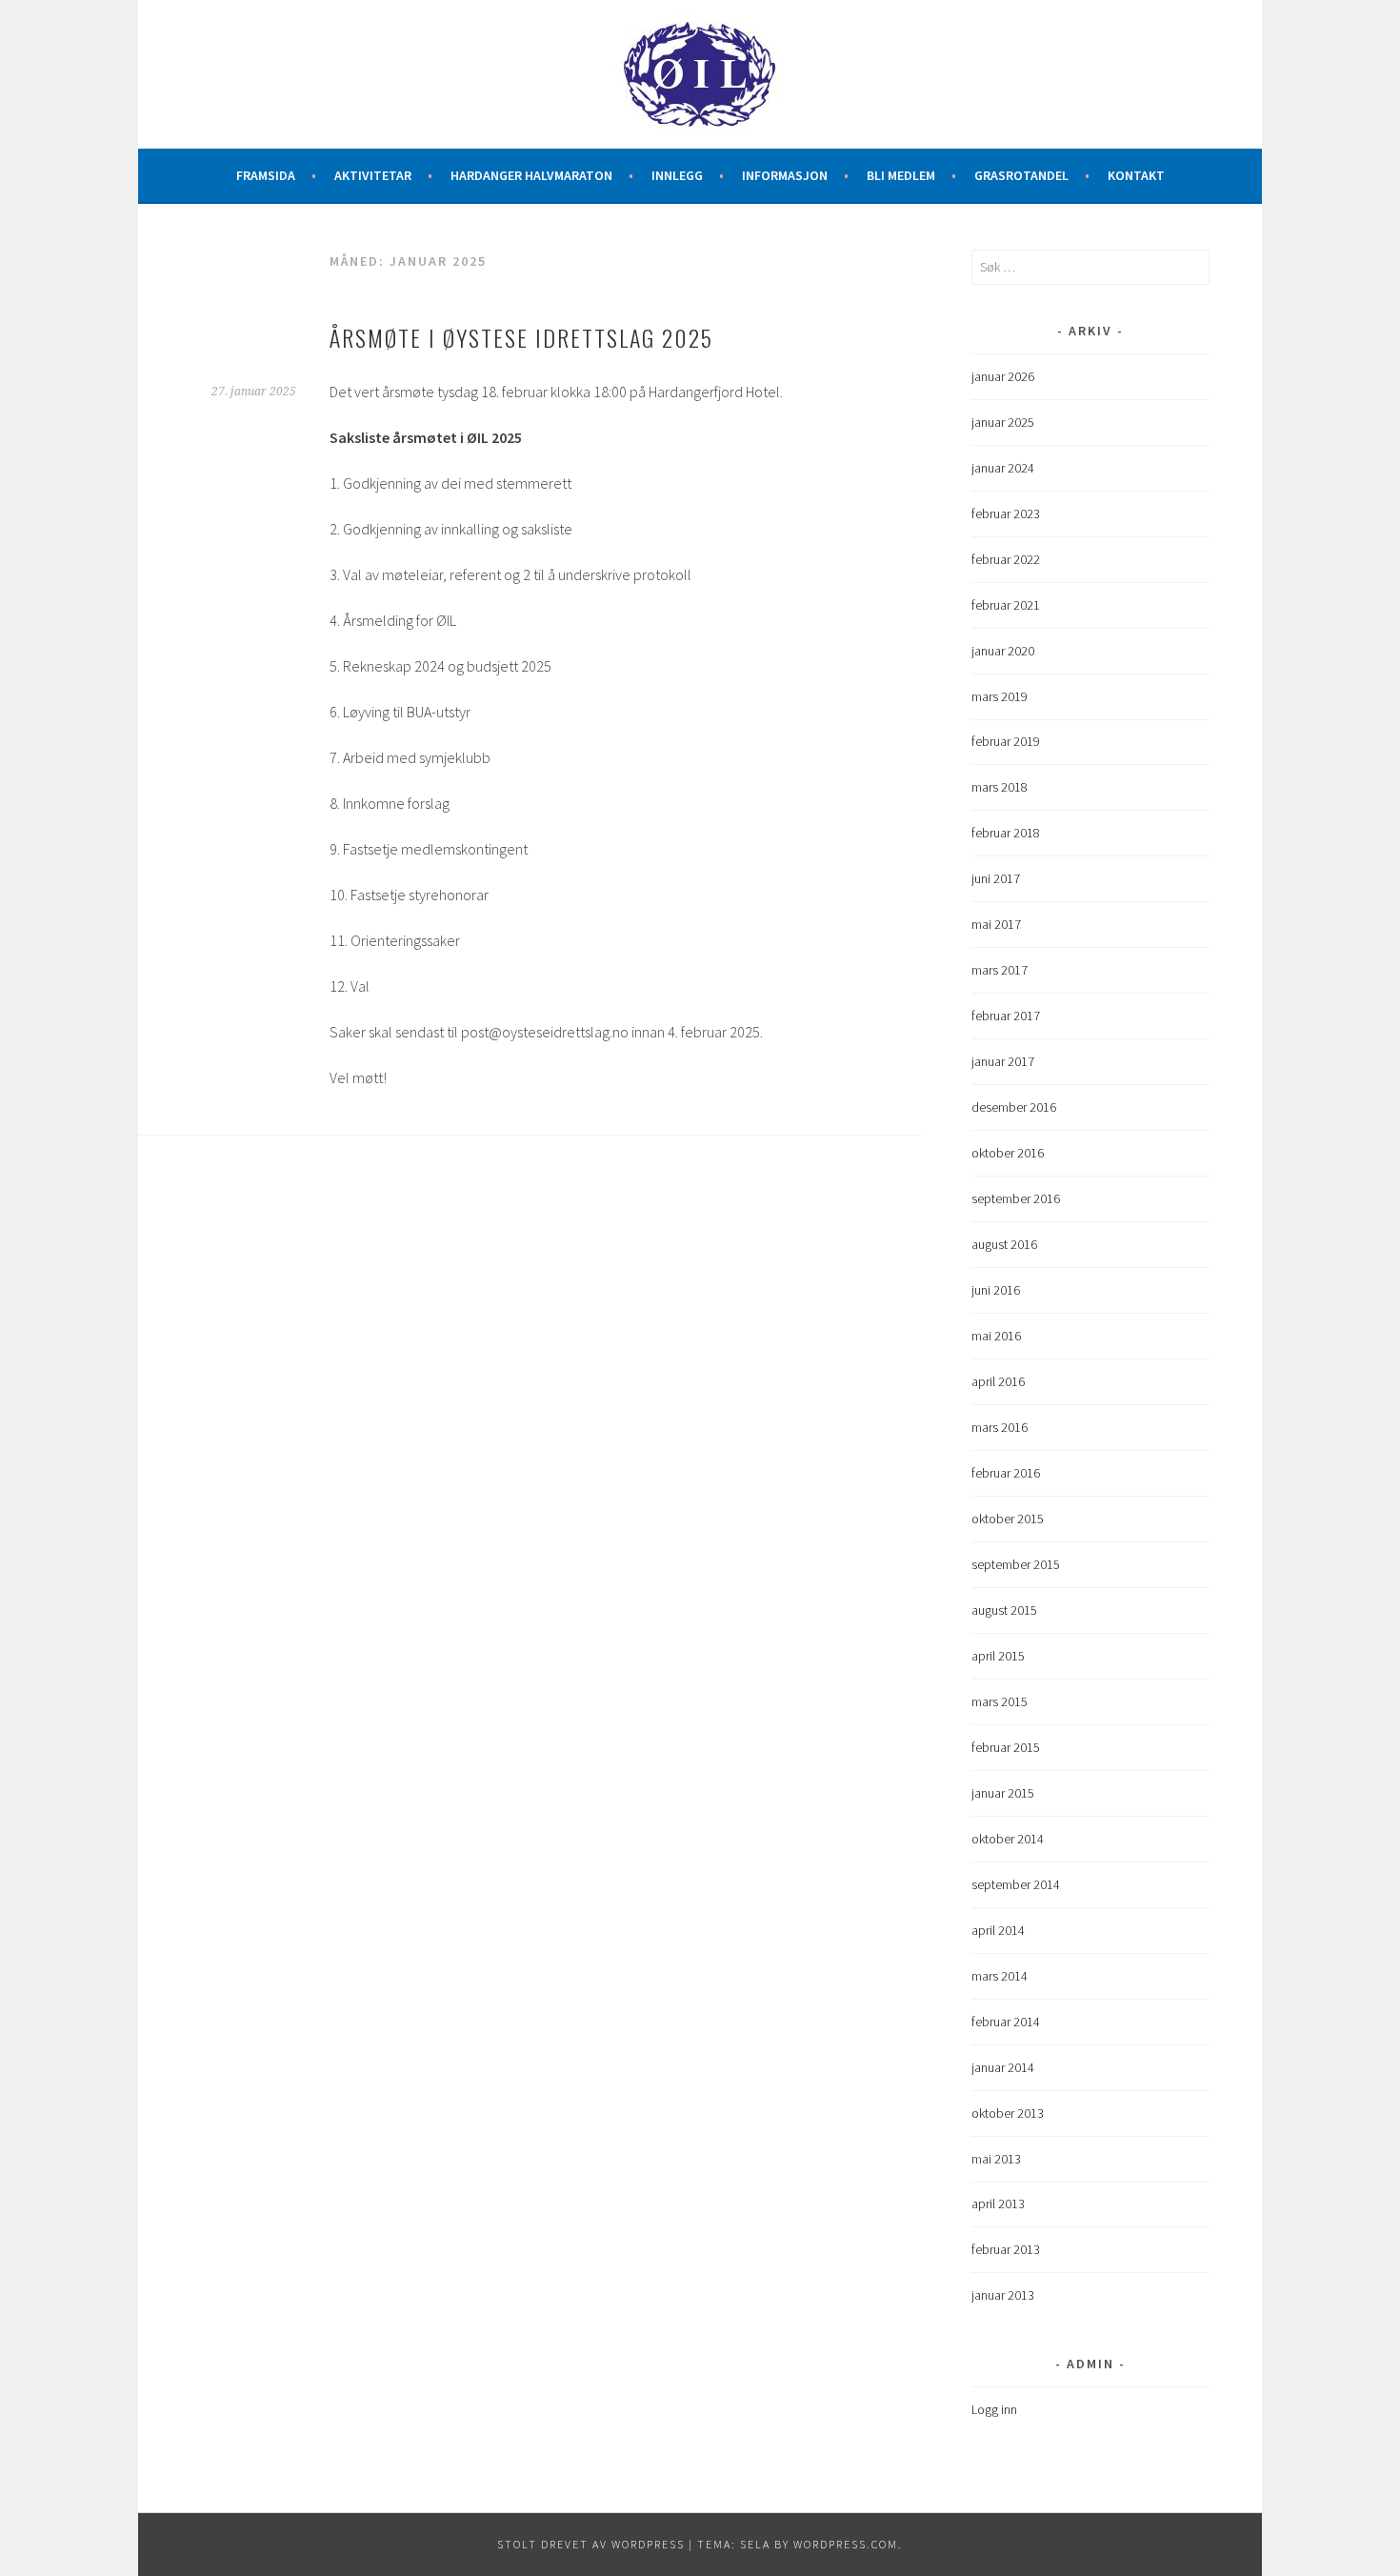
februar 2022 (1006, 559)
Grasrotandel (1021, 175)
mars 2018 (1000, 787)
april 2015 (998, 1656)
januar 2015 (1003, 1793)
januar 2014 (1003, 2067)
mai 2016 (996, 1336)
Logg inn (994, 2409)
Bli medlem (901, 175)
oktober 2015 (1008, 1519)
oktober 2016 (1008, 1153)
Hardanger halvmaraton (531, 175)
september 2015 (1016, 1564)
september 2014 (1016, 1884)
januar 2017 (1003, 1061)
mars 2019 (1000, 696)
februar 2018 (1006, 833)
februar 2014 (1006, 2022)
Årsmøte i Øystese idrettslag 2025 (521, 337)
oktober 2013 (1008, 2113)
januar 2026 (1003, 376)
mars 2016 (1000, 1427)
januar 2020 (1003, 651)
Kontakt (1136, 175)
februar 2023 (1006, 513)
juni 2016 (996, 1290)
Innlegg (677, 175)
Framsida (266, 175)
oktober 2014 (1008, 1839)
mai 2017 (996, 924)
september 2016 (1016, 1198)
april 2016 (998, 1381)
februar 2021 (1006, 605)
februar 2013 (1006, 2249)
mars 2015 (1000, 1701)
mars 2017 (1000, 970)
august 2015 (1004, 1610)
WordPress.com (846, 2544)
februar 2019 (1006, 741)
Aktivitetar (373, 175)
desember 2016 (1014, 1107)
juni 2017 (996, 878)
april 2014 (998, 1930)
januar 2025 (1003, 422)
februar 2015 (1006, 1747)
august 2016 (1004, 1244)
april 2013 (998, 2204)
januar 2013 (1003, 2295)
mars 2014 (1000, 1976)
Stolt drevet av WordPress (591, 2544)
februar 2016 (1006, 1473)
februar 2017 (1006, 1016)
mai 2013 (996, 2159)
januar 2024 (1003, 468)
